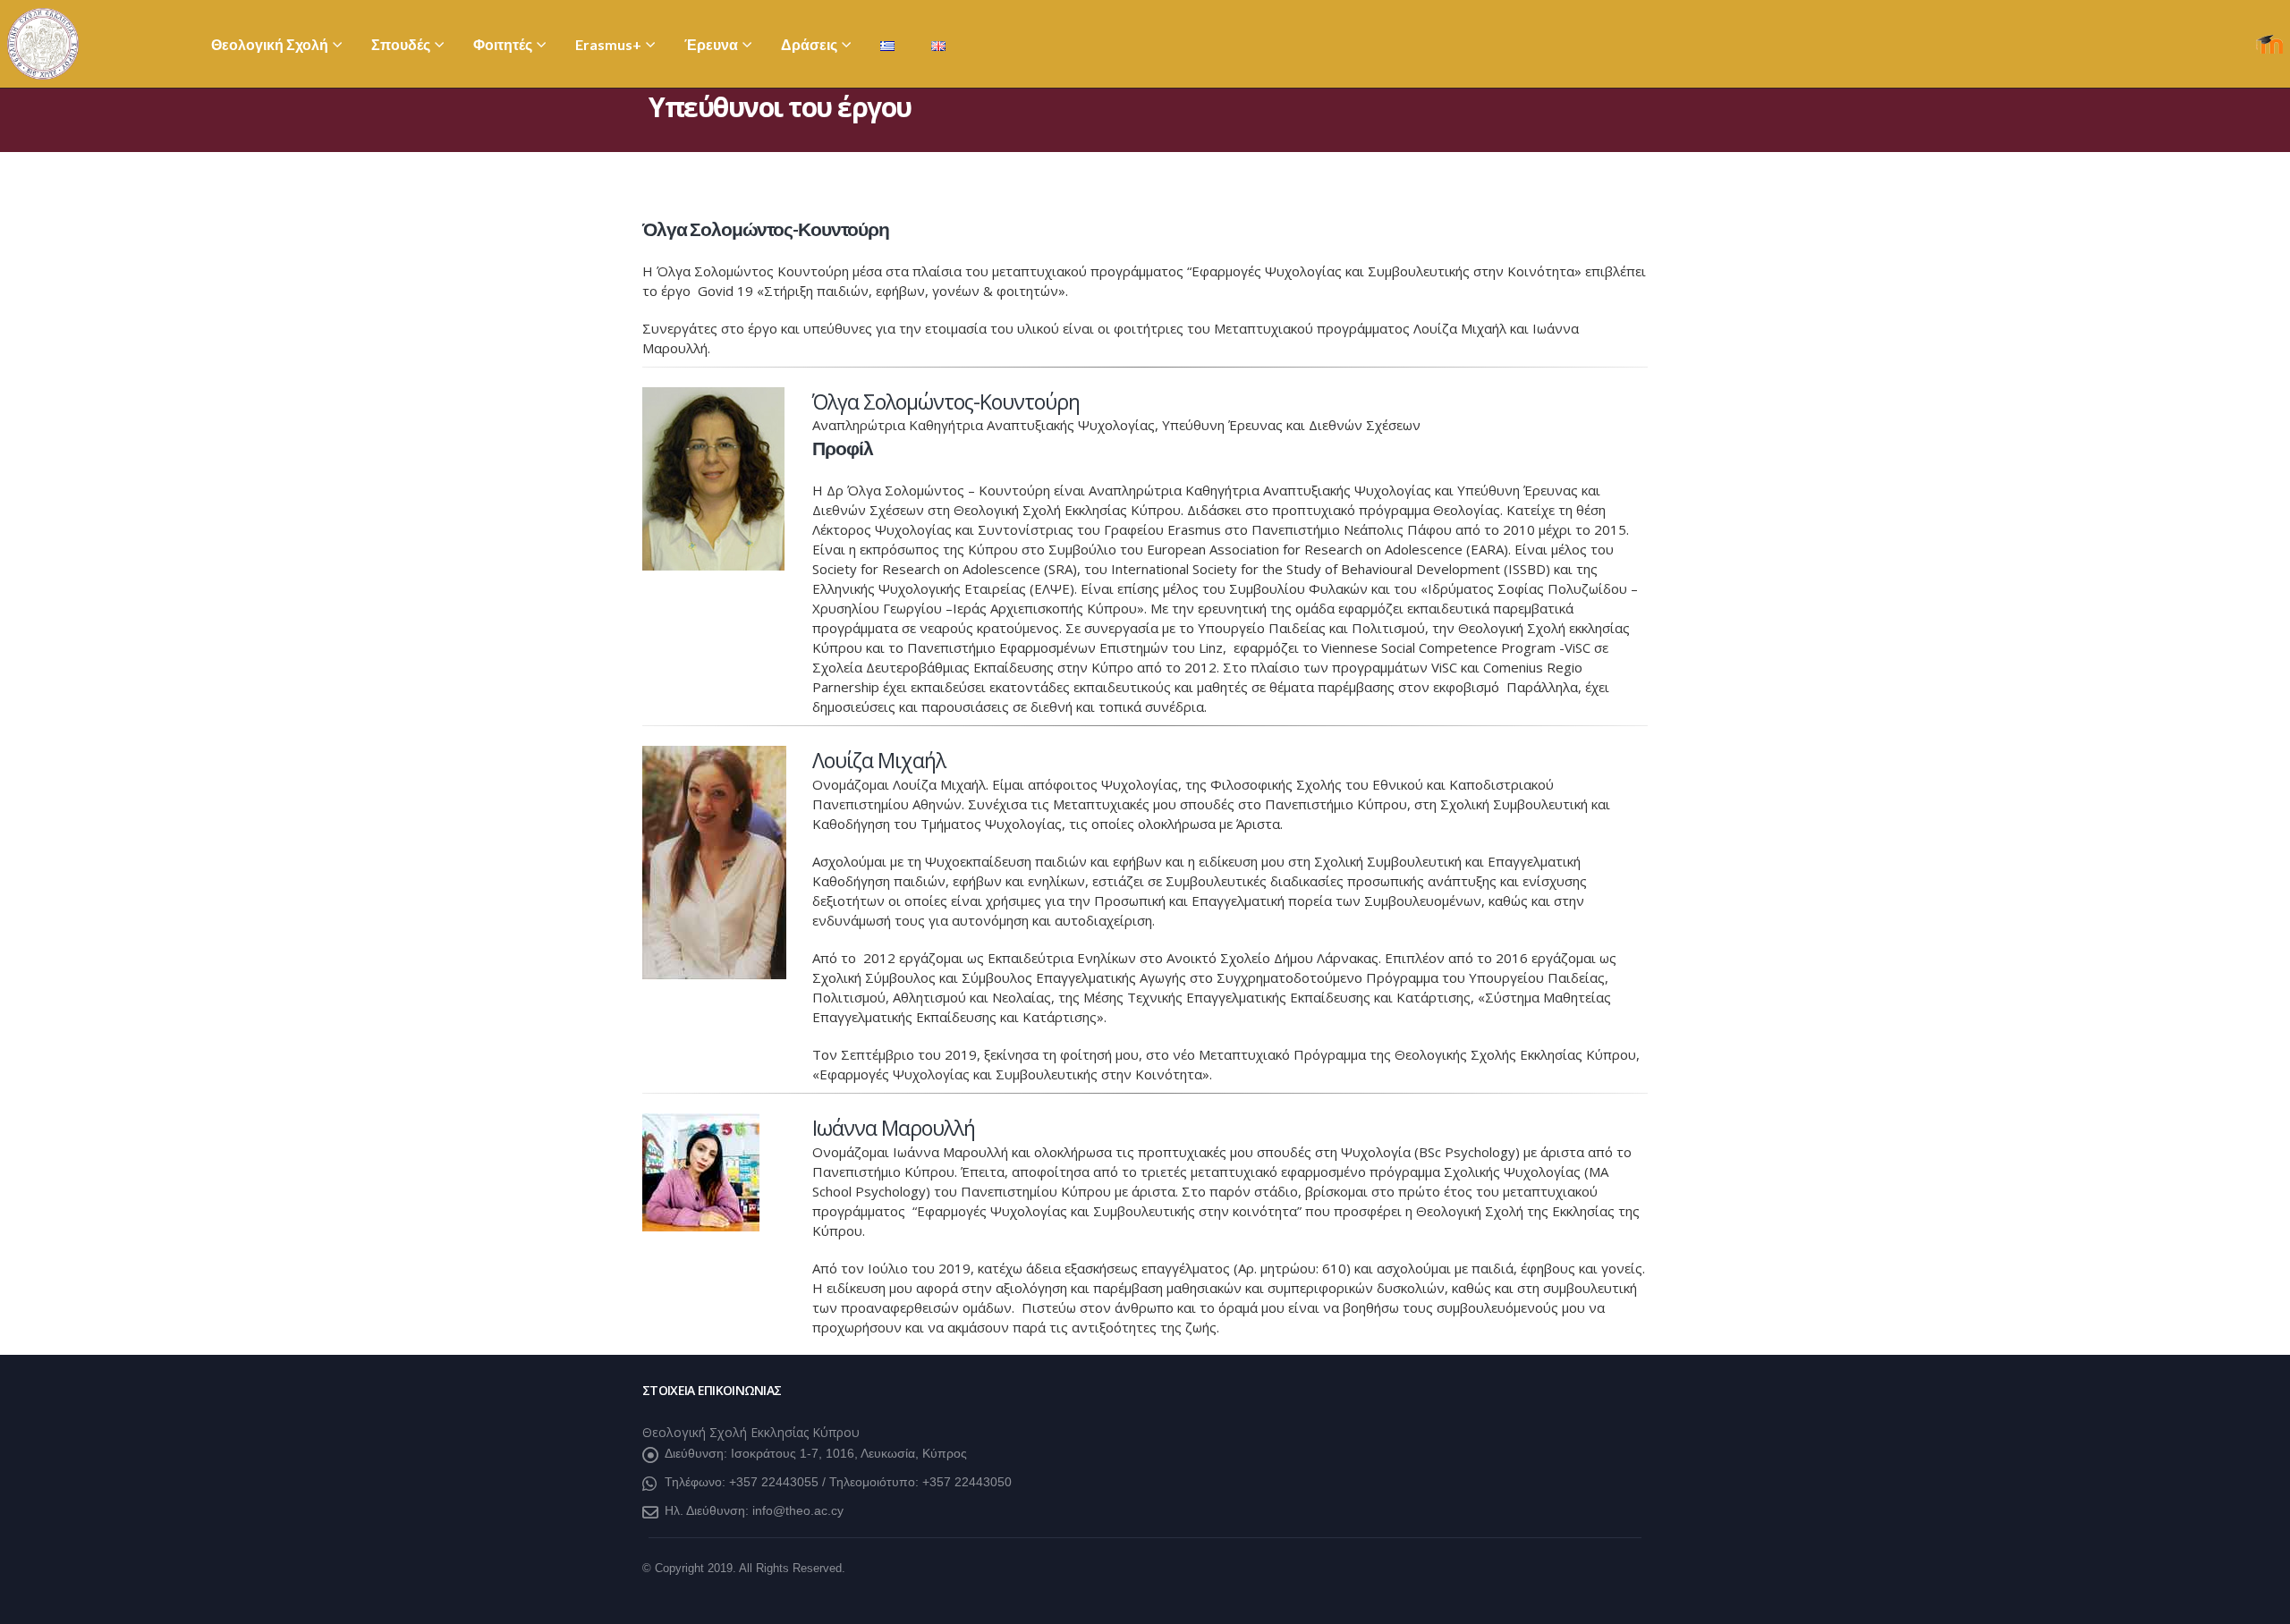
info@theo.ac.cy (798, 1510)
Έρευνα (711, 44)
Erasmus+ (608, 44)
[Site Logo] (43, 44)
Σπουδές (401, 44)
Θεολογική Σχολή (270, 44)
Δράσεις (809, 44)
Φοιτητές (503, 44)
